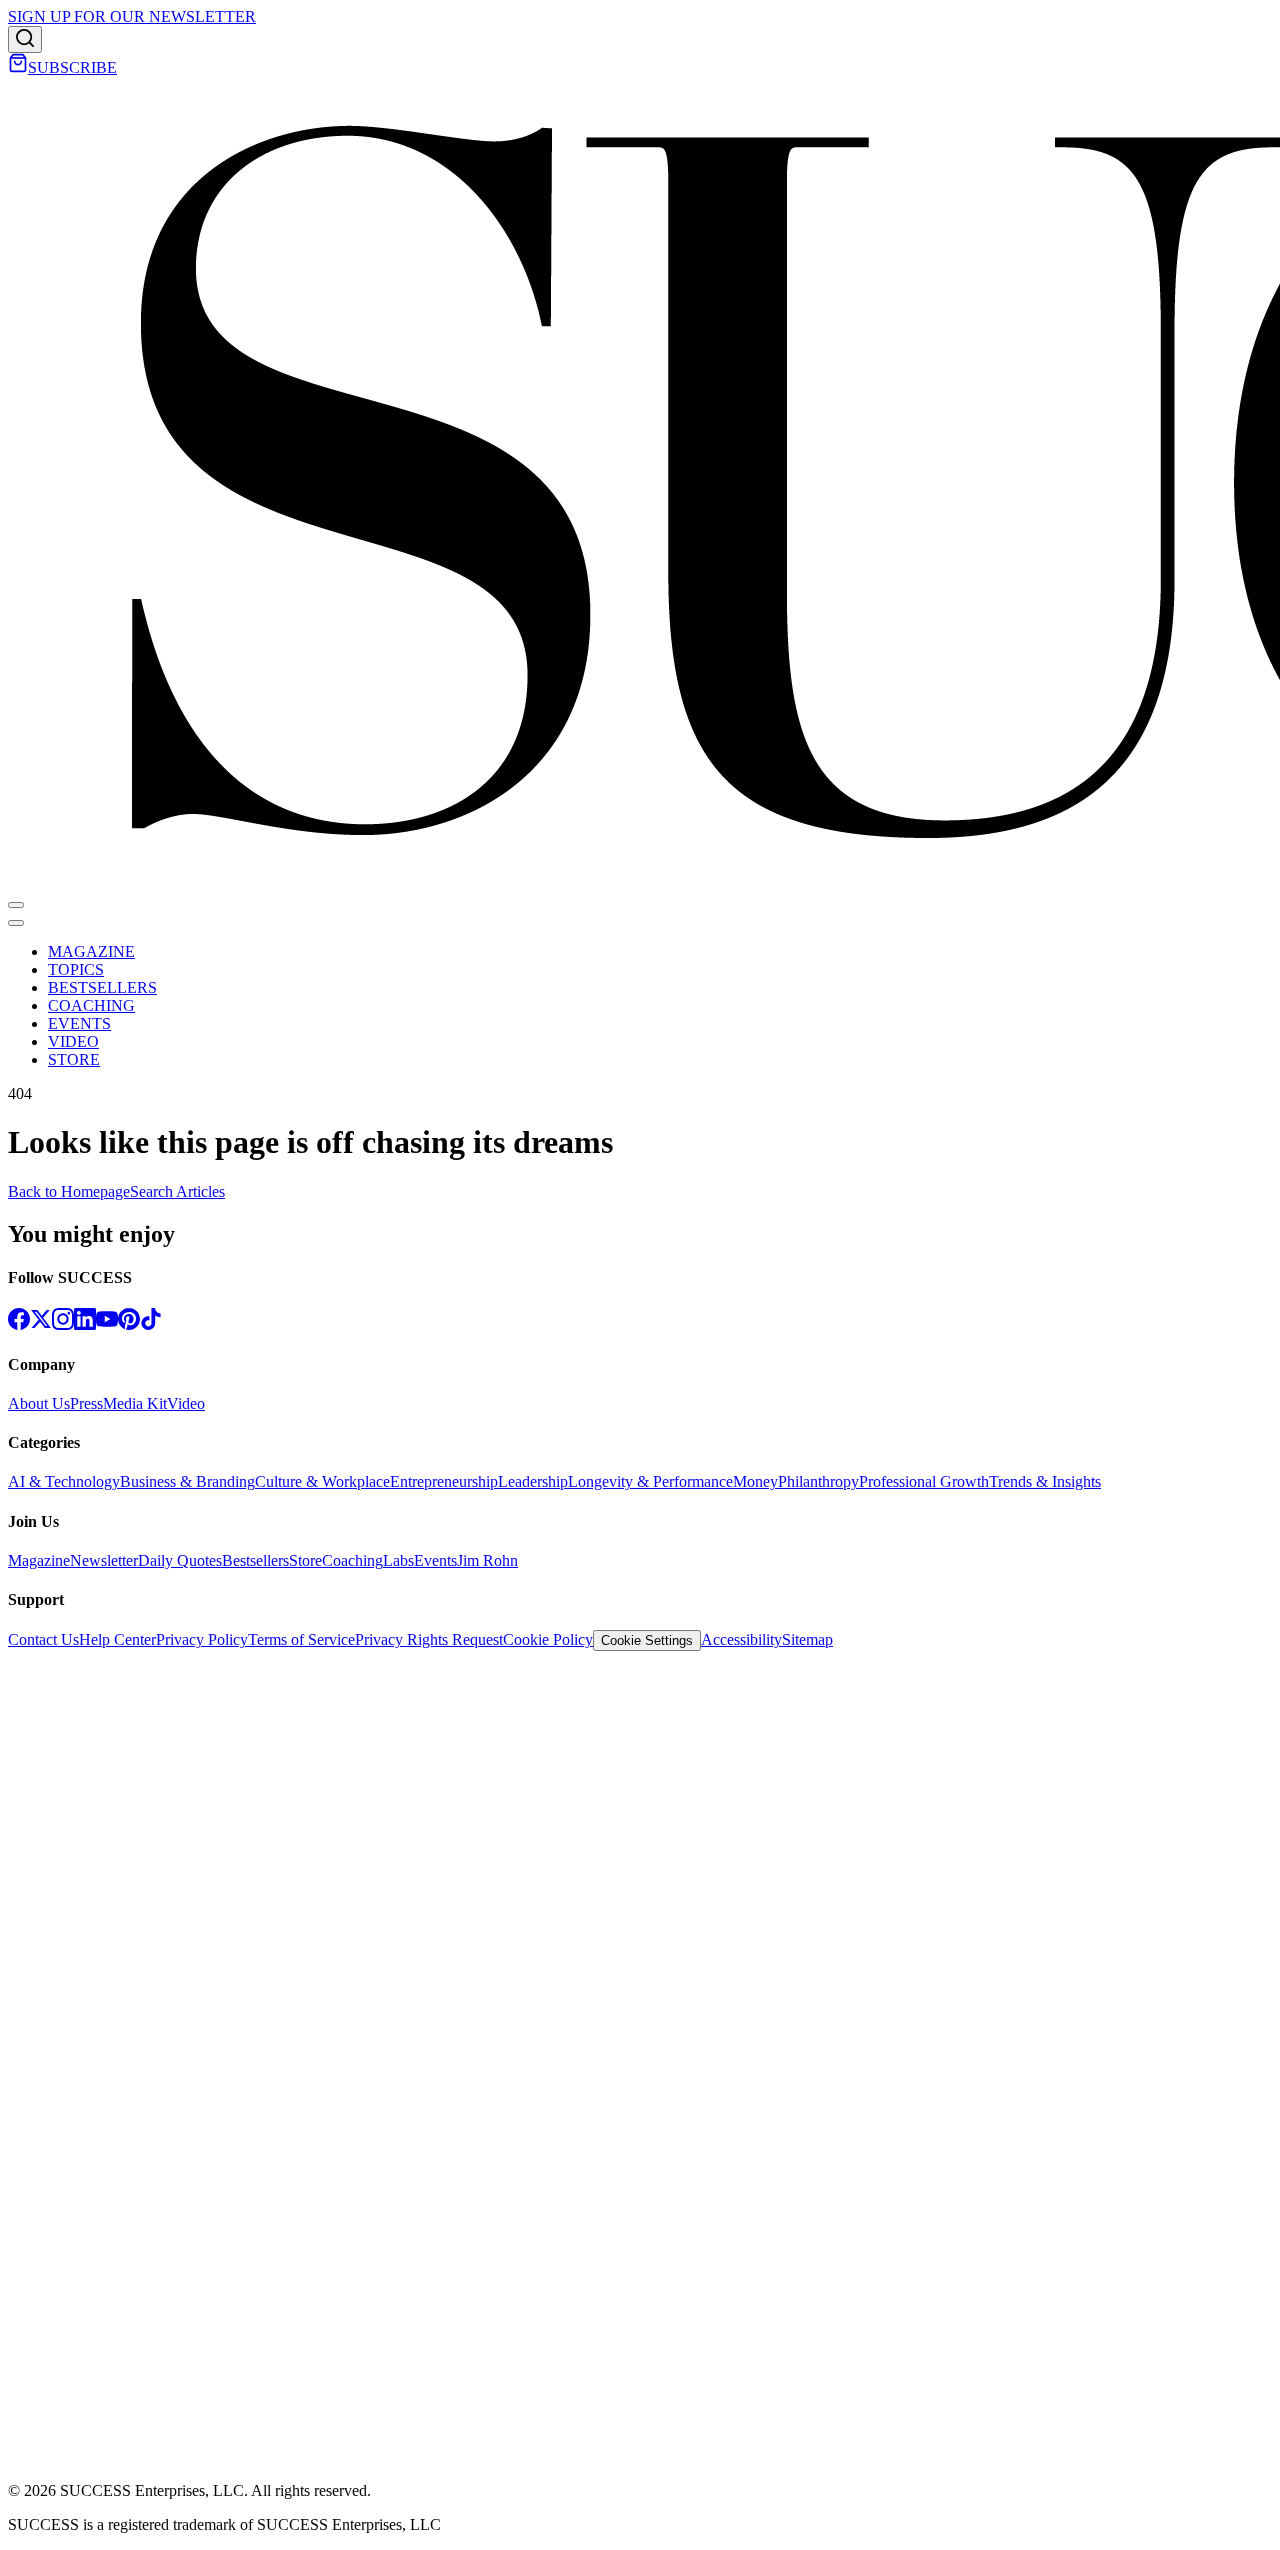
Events (435, 1560)
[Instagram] (63, 1324)
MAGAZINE (91, 951)
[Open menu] (16, 905)
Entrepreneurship (444, 1481)
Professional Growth (924, 1481)
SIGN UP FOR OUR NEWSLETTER (132, 16)
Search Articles (177, 1191)
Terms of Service (301, 1639)
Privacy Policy (202, 1639)
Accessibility (741, 1639)
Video (186, 1403)
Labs (398, 1560)
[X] (41, 1324)
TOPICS (76, 969)
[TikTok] (151, 1324)
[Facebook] (19, 1324)
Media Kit (135, 1403)
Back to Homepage (69, 1191)
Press (86, 1403)
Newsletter (104, 1560)
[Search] (25, 39)
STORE (74, 1059)
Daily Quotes (180, 1560)
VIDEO (73, 1041)
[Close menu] (16, 923)
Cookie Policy (548, 1639)
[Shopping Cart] (18, 67)
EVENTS (79, 1023)
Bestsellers (255, 1560)
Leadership (533, 1481)
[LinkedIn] (85, 1324)
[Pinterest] (129, 1324)
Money (755, 1481)
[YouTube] (107, 1324)
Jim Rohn (487, 1560)
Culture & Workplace (322, 1481)
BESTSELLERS (102, 987)
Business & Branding (187, 1481)
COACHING (91, 1005)
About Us (39, 1403)
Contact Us (43, 1639)
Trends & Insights (1045, 1481)
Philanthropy (818, 1481)
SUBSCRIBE (72, 67)
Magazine (39, 1560)
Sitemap (807, 1639)
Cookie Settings (647, 1640)
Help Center (117, 1639)
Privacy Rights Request (429, 1639)
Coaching (352, 1560)
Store (305, 1560)
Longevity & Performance (650, 1481)
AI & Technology (64, 1481)
